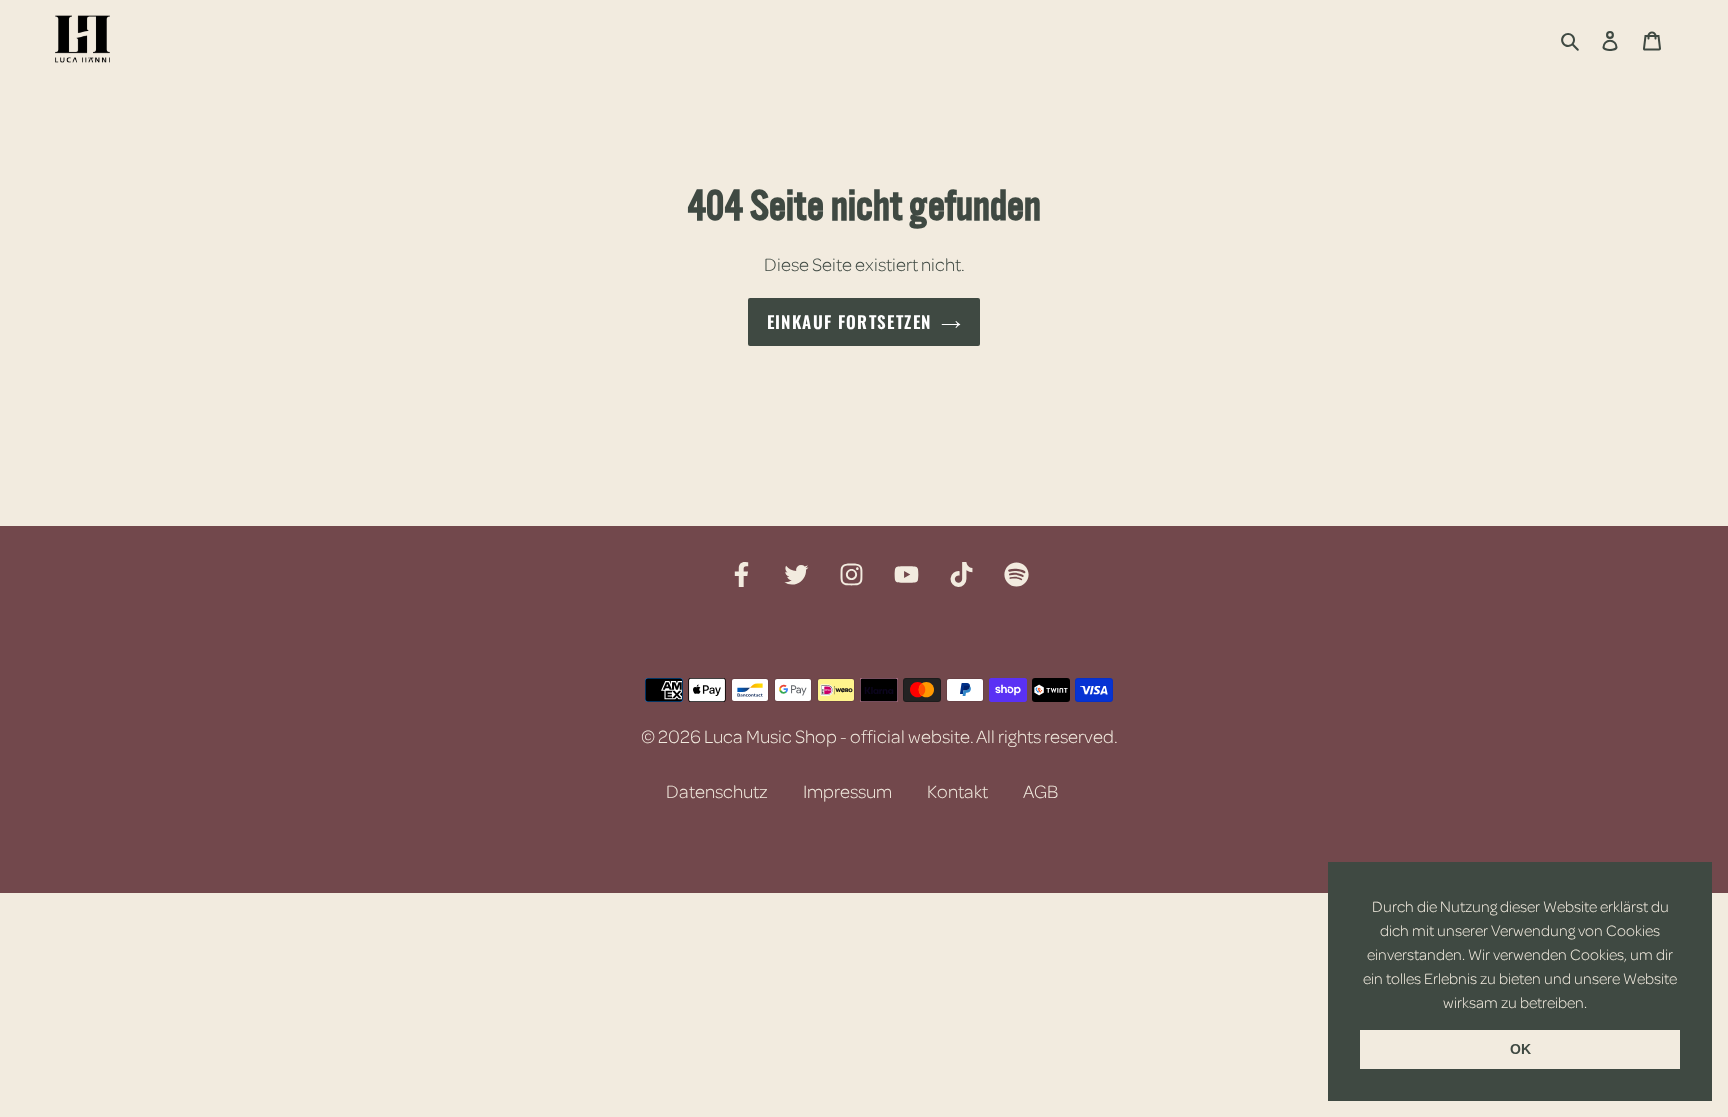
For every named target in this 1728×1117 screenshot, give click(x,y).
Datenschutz (717, 791)
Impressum (847, 791)
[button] (1593, 1004)
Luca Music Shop (770, 736)
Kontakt (957, 791)
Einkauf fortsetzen (849, 321)
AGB (1040, 791)
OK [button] (1520, 1049)
